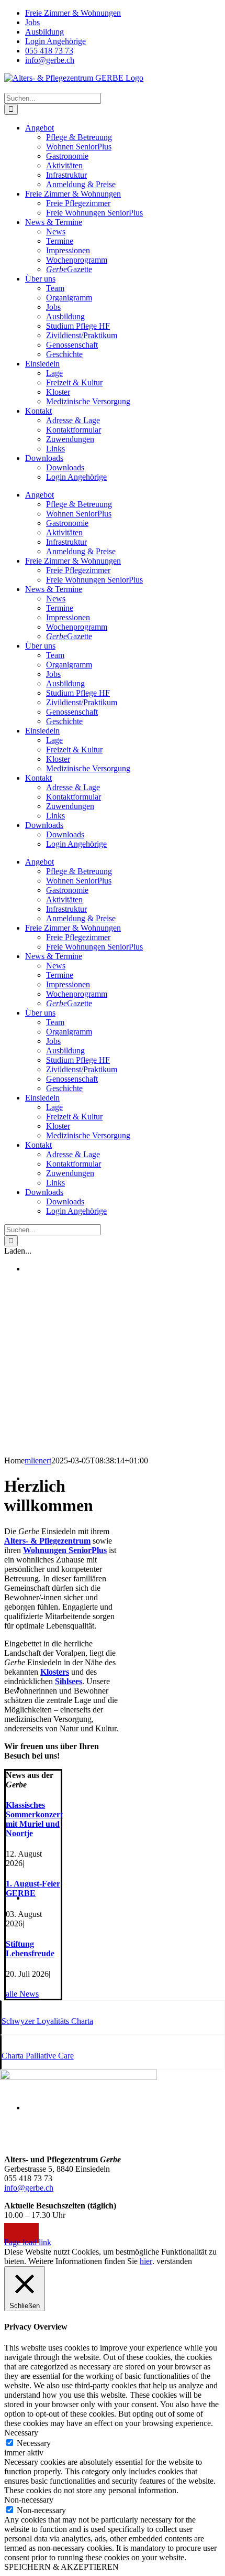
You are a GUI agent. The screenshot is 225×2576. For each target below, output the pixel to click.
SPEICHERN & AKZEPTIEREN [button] (61, 2567)
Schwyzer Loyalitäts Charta (47, 2021)
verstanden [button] (174, 2261)
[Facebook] (10, 2233)
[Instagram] (21, 2233)
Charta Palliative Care (38, 2056)
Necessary (34, 2443)
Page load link (28, 2242)
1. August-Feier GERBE (33, 1888)
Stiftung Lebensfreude (30, 1949)
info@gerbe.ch (29, 2188)
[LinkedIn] (33, 2233)
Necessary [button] (21, 2433)
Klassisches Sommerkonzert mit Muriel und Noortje (34, 1819)
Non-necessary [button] (29, 2500)
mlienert (38, 1461)
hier (146, 2261)
